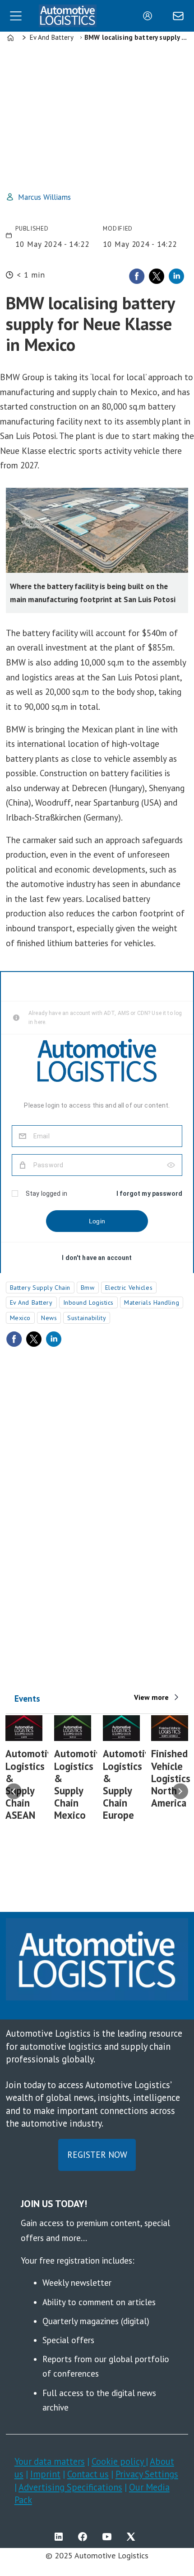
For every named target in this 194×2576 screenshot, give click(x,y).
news (49, 1318)
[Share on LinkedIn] (176, 276)
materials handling (152, 1302)
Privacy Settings (147, 2474)
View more (151, 1697)
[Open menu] (16, 16)
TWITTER (133, 2537)
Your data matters (50, 2461)
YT (109, 2537)
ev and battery (31, 1302)
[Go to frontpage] (68, 16)
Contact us (88, 2474)
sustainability (87, 1318)
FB (85, 2537)
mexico (20, 1318)
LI (61, 2537)
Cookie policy (119, 2461)
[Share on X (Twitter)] (157, 276)
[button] (14, 1791)
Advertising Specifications (70, 2487)
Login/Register (150, 16)
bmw (88, 1288)
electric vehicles (129, 1288)
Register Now (97, 2155)
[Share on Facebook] (137, 276)
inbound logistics (89, 1302)
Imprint (45, 2474)
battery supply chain (40, 1288)
